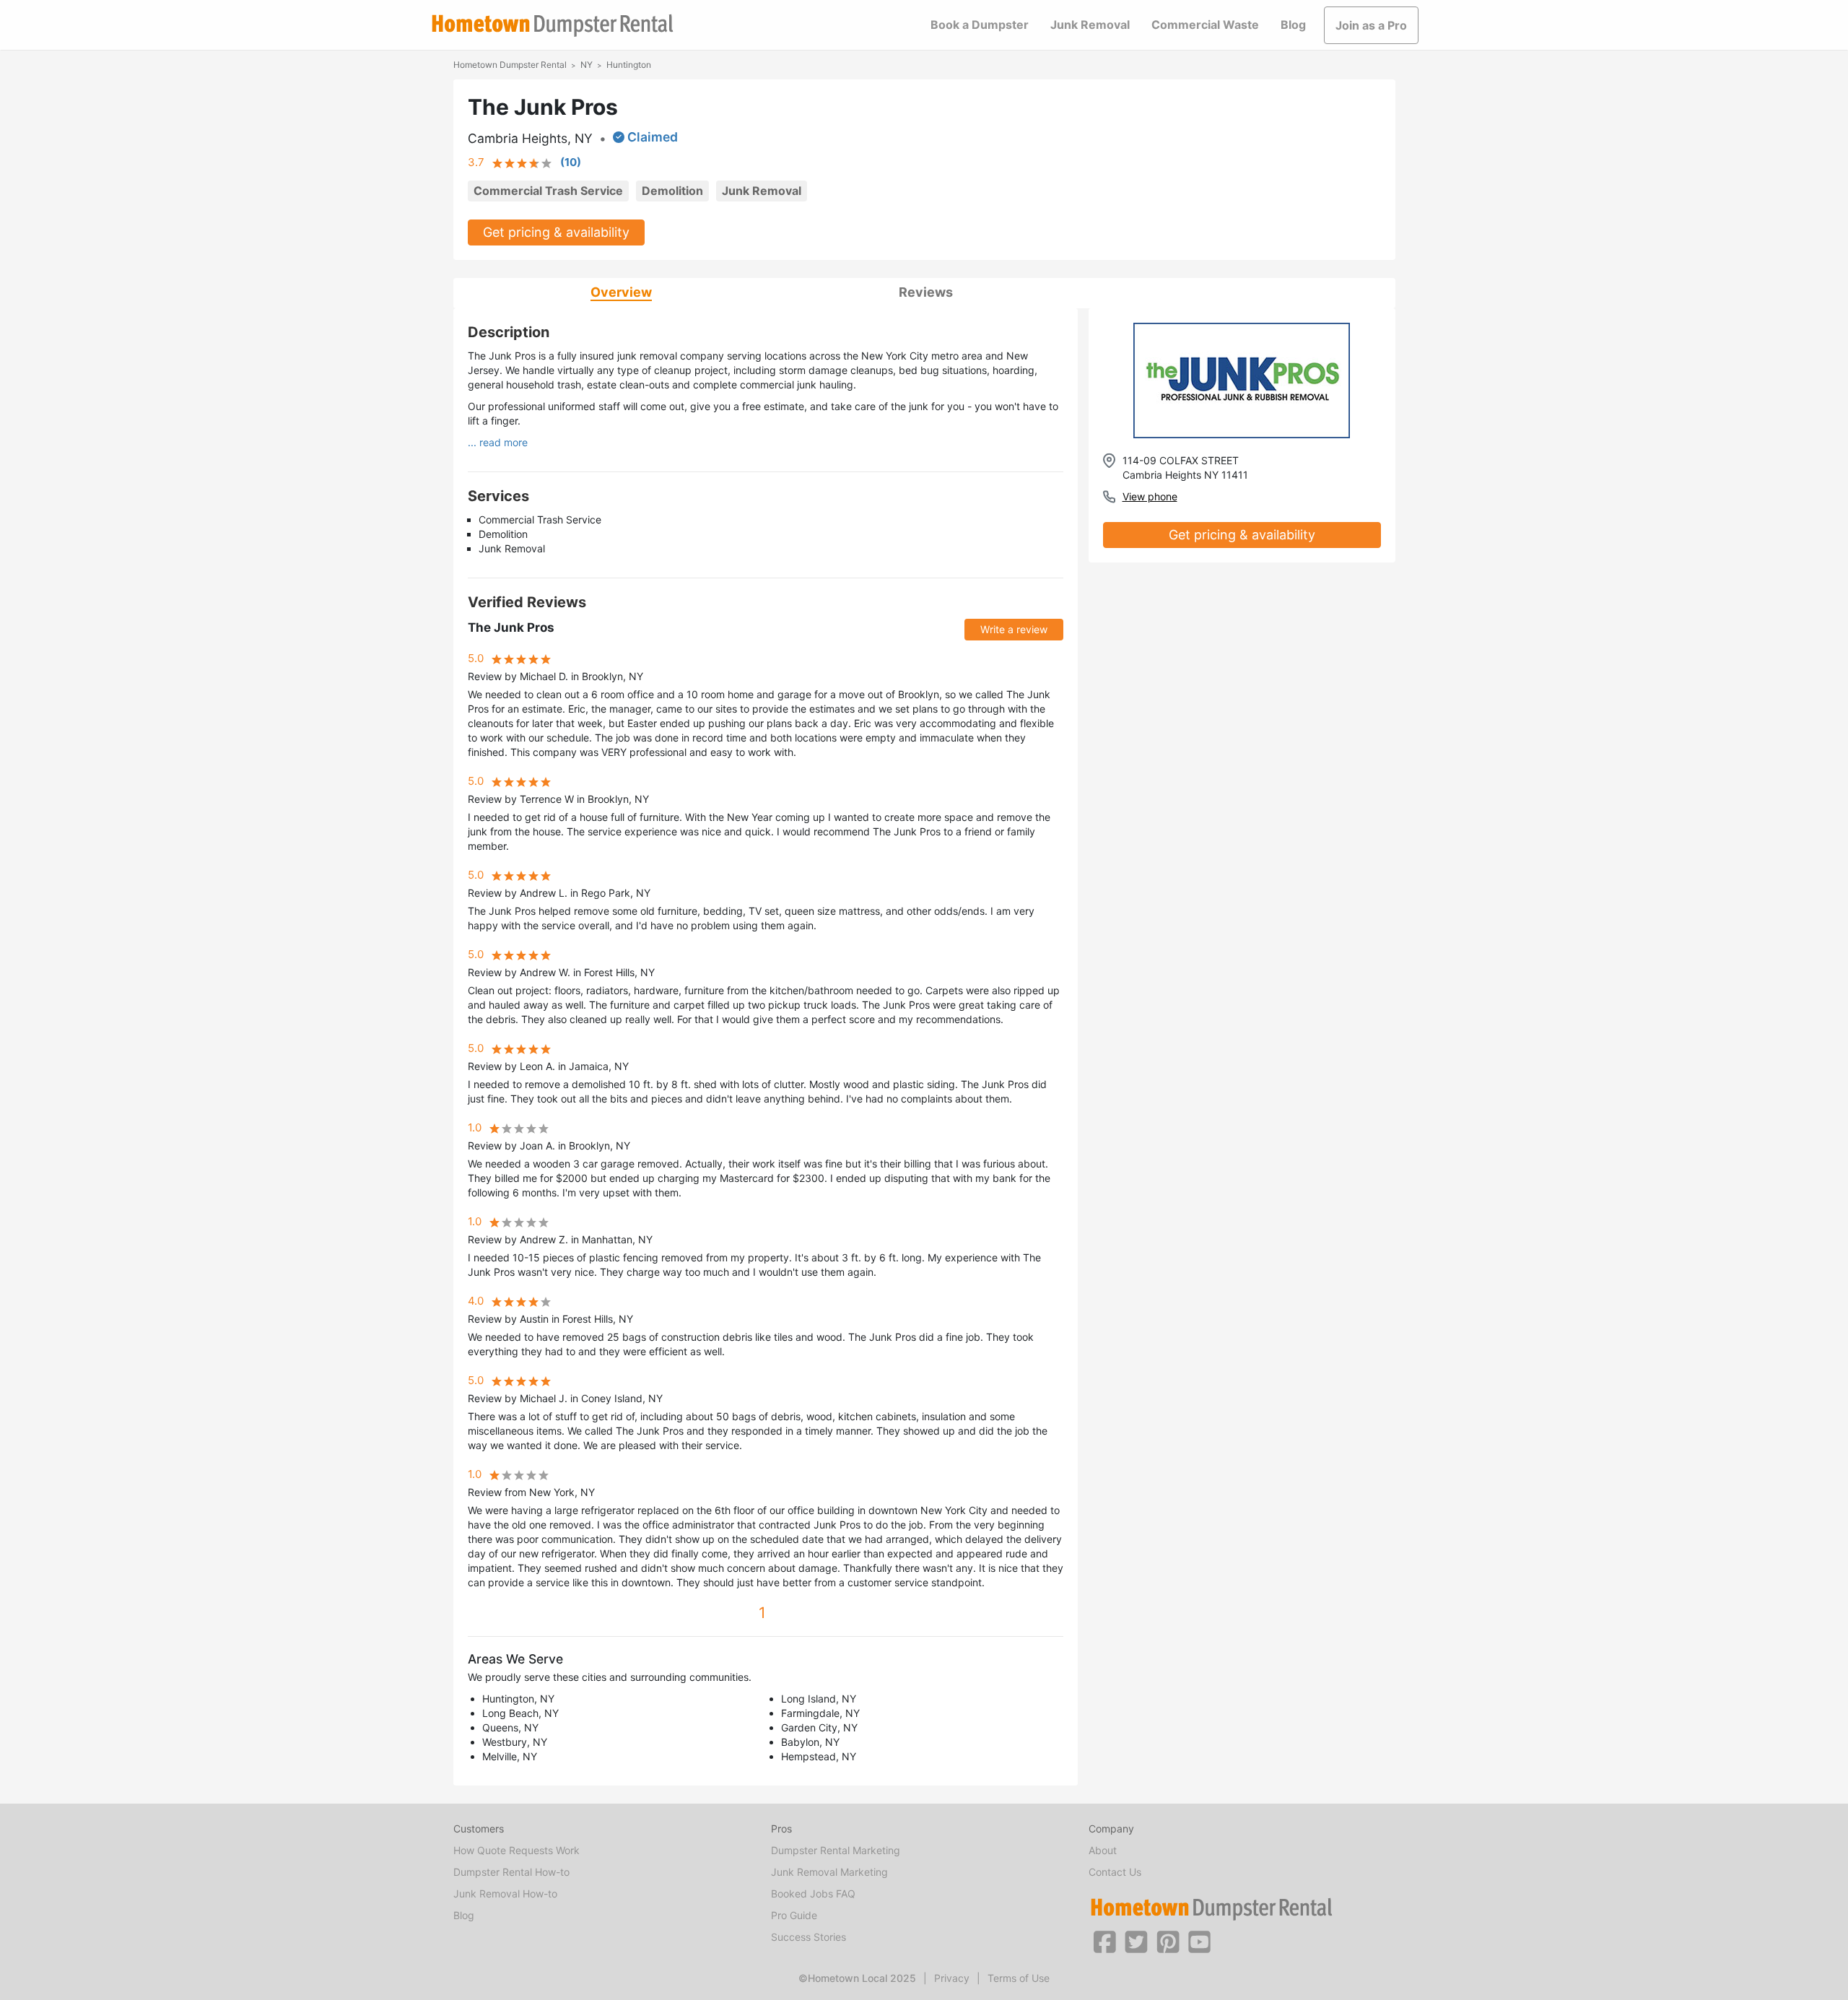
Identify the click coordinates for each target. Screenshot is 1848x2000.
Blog (1293, 25)
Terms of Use (1019, 1978)
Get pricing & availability (556, 232)
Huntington (629, 65)
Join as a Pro (1371, 25)
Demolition (672, 191)
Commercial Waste (1205, 25)
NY (587, 65)
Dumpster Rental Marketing (836, 1850)
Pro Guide (794, 1915)
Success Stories (808, 1937)
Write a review (1014, 629)
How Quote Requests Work (517, 1850)
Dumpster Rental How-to (511, 1872)
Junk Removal (1090, 25)
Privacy (952, 1978)
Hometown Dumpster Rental (510, 65)
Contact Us (1115, 1872)
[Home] (552, 26)
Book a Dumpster (980, 25)
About (1103, 1850)
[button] (1104, 1941)
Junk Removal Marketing (829, 1872)
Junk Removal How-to (505, 1894)
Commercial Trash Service (548, 191)
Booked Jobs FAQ (813, 1894)
